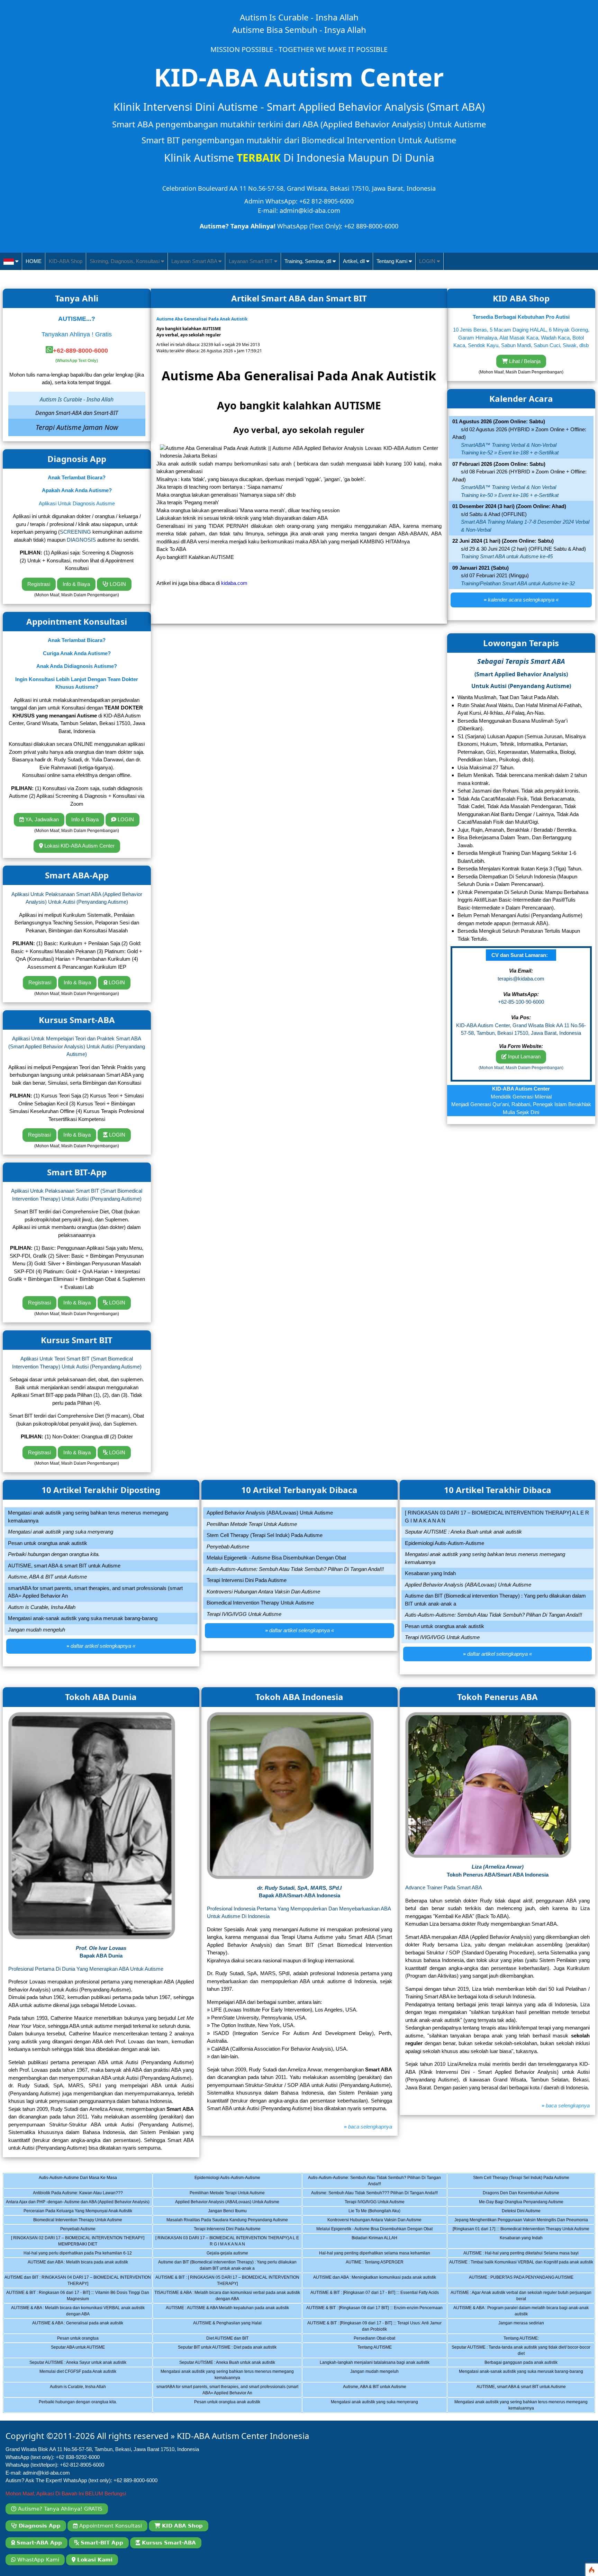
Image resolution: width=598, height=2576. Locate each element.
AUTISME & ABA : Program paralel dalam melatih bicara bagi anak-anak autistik (521, 2312)
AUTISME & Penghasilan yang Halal (220, 2327)
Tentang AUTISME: (514, 2339)
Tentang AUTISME (369, 2351)
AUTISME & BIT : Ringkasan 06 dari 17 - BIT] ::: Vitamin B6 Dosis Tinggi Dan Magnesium (78, 2297)
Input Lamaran (524, 1056)
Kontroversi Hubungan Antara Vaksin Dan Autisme (370, 2221)
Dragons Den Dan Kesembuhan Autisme (514, 2194)
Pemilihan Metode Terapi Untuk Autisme (220, 2194)
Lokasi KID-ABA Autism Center (79, 846)
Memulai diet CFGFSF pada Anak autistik (70, 2376)
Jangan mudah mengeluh (369, 2376)
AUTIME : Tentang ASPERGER (369, 2266)
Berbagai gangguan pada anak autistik (514, 2363)
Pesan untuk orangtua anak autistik (220, 2406)
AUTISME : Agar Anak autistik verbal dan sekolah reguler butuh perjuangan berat (521, 2297)
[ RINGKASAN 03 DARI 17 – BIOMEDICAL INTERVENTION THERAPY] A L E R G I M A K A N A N (227, 2242)
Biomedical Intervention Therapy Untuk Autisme (71, 2221)
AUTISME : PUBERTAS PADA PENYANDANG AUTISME (519, 2281)
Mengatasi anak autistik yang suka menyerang (369, 2406)
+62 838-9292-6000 (78, 2457)
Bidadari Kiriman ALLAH (369, 2242)
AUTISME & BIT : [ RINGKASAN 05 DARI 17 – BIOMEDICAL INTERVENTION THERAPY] (227, 2281)
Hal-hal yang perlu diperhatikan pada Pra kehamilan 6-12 (76, 2254)
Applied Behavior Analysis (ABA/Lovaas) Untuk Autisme (224, 2203)
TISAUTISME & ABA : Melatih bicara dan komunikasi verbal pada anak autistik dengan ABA (227, 2297)
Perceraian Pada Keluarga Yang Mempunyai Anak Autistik (76, 2212)
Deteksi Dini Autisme (514, 2212)
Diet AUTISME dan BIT (220, 2339)
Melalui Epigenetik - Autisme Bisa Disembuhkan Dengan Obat (374, 2230)
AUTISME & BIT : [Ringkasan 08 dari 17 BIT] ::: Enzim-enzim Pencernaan (374, 2312)
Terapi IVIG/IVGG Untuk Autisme (369, 2203)
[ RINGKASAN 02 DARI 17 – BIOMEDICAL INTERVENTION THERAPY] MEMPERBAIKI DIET (78, 2242)
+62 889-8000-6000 (371, 226)
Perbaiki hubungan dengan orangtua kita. (70, 2406)
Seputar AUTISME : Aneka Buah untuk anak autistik (222, 2363)
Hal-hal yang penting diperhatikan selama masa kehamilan (374, 2254)
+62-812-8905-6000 (82, 2465)
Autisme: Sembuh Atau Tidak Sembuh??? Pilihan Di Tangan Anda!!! (374, 2194)
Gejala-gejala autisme (220, 2254)
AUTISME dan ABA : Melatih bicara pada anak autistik (74, 2266)
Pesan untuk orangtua (70, 2339)
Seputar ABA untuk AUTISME (70, 2351)
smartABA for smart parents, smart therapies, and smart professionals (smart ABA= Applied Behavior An (227, 2391)
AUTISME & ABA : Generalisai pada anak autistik (72, 2327)
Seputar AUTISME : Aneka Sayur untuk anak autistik (73, 2363)
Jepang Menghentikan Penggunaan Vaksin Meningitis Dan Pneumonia (521, 2221)
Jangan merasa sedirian (514, 2327)
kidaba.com (234, 583)
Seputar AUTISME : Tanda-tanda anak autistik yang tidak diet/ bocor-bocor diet (521, 2351)
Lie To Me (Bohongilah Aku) (369, 2212)
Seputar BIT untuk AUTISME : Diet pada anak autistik (223, 2351)
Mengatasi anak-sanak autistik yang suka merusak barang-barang (521, 2376)
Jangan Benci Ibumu (220, 2212)
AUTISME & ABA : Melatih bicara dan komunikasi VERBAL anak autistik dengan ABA (78, 2312)
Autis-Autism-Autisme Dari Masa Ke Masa (70, 2182)
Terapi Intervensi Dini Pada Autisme (220, 2230)
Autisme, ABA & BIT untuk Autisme (369, 2391)
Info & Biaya (76, 584)
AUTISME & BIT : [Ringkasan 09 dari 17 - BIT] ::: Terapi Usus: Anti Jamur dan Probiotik (374, 2327)
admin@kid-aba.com (310, 210)
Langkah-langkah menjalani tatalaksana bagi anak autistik (374, 2363)
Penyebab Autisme (70, 2230)
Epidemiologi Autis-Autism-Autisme (220, 2182)
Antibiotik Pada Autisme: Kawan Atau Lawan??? (71, 2194)
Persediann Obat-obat (369, 2339)
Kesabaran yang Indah (514, 2242)
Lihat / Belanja (524, 361)
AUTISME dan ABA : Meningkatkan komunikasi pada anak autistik (375, 2281)
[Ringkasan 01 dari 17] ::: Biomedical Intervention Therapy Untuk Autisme (521, 2230)
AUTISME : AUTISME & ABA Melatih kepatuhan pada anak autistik (227, 2312)
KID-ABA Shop (66, 261)
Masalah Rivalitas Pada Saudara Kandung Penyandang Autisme (227, 2221)
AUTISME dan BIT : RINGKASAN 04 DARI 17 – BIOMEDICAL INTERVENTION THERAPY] (78, 2281)
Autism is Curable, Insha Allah (70, 2391)
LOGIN (117, 584)
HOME (34, 261)
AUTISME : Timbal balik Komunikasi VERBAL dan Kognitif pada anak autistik (521, 2266)
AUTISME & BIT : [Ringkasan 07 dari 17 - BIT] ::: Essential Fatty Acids (375, 2297)
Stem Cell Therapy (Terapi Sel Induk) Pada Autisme (517, 2182)
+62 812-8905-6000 (327, 201)
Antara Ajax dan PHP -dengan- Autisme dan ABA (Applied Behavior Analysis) (78, 2203)
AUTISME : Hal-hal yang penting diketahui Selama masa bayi (521, 2254)
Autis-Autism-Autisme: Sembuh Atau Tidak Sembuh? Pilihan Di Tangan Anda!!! (374, 2182)
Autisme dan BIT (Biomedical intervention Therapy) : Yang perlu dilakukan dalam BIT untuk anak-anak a (227, 2266)
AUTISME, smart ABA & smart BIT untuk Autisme (515, 2391)
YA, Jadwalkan (41, 819)
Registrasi (39, 584)
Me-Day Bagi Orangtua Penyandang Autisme (514, 2203)
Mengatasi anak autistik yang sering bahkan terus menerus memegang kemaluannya (227, 2376)
